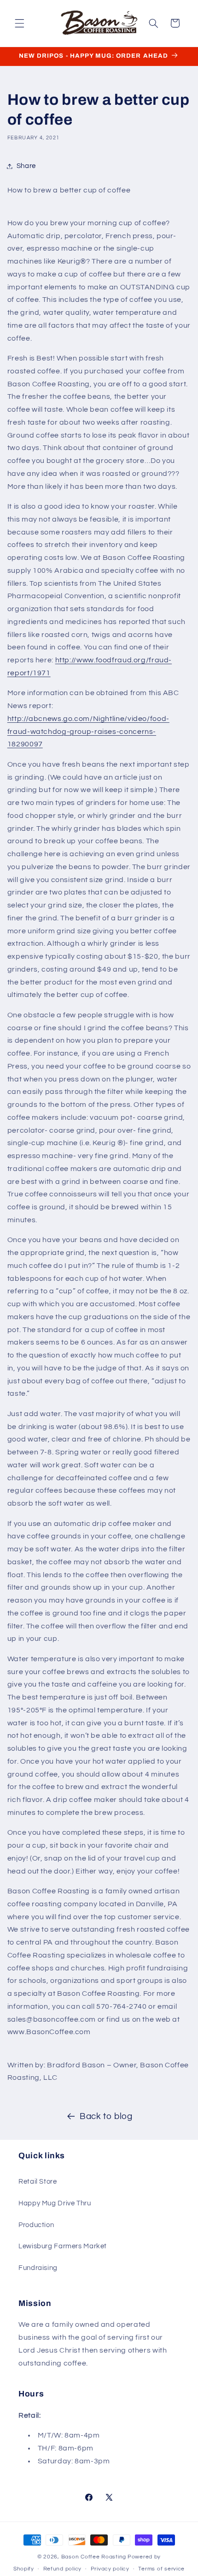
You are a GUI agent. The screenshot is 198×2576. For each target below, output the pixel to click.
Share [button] (26, 166)
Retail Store (38, 2182)
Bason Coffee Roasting (94, 2557)
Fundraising (38, 2268)
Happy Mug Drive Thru (55, 2203)
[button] (19, 23)
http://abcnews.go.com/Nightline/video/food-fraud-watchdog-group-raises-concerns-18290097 (88, 732)
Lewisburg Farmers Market (63, 2246)
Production (36, 2225)
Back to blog (106, 2117)
